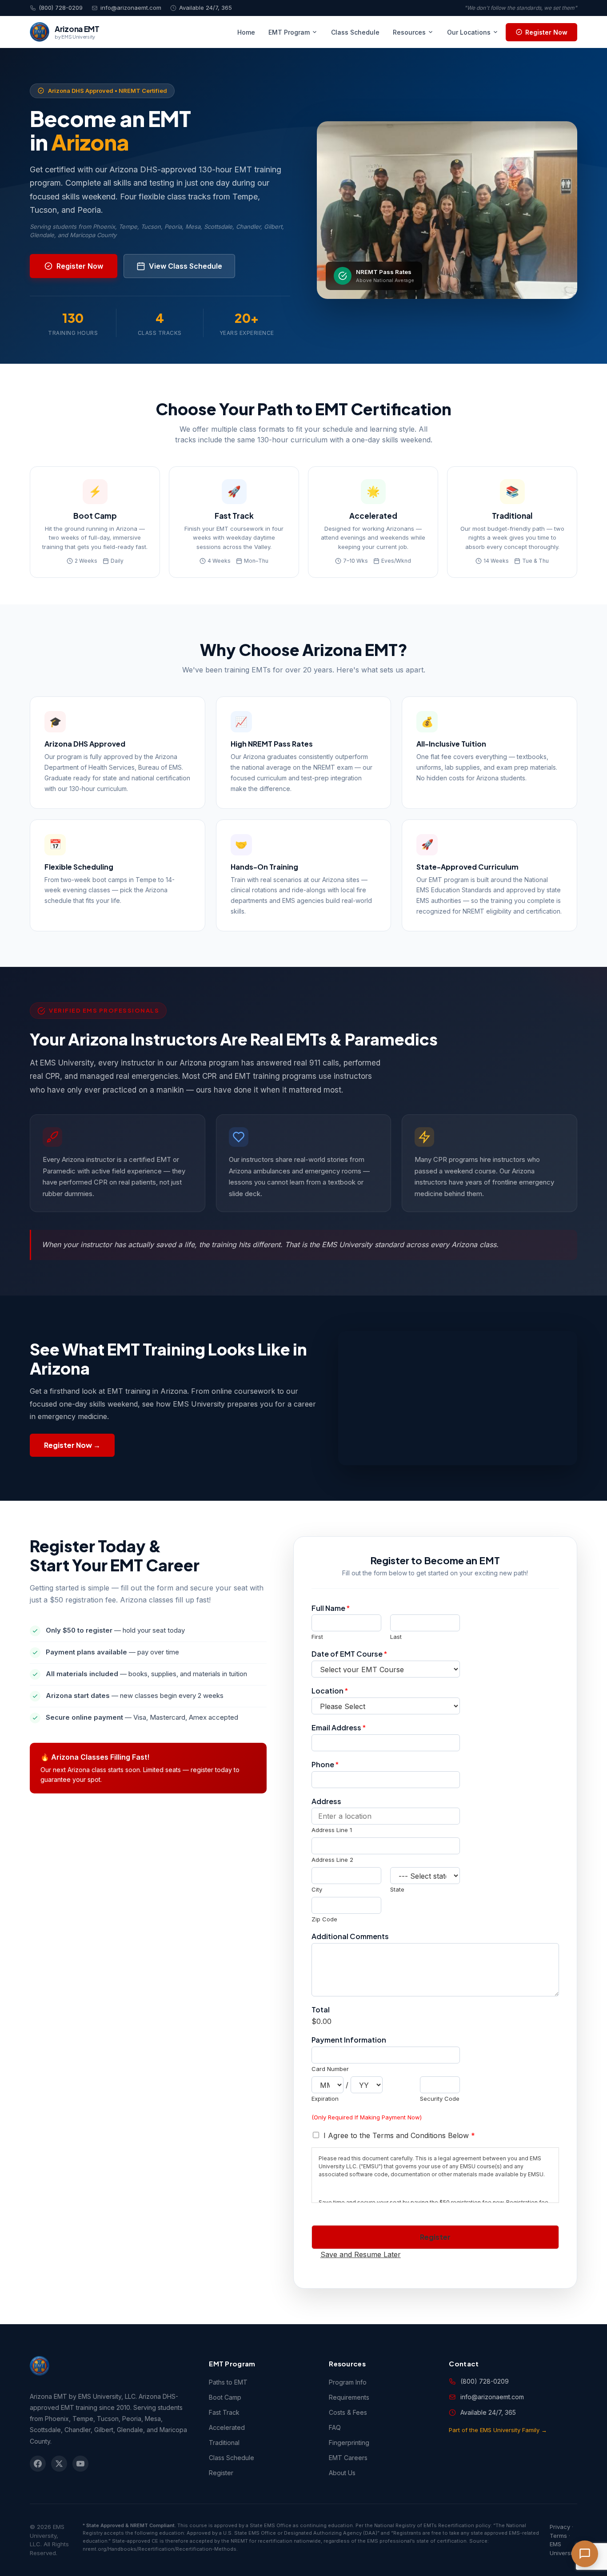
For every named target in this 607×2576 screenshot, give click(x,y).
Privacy (560, 2527)
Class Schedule (355, 32)
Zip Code (324, 1919)
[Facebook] (38, 2464)
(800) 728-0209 (61, 8)
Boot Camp (225, 2397)
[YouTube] (80, 2464)
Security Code (440, 2099)
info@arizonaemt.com (131, 8)
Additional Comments (350, 1936)
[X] (59, 2464)
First (317, 1637)
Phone (325, 1765)
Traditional (224, 2443)
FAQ (335, 2427)
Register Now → (72, 1445)
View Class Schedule (186, 266)
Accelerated (227, 2427)
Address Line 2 (332, 1860)
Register (435, 2237)
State (397, 1889)
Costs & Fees (348, 2412)
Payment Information (349, 2040)
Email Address (339, 1728)
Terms (558, 2536)
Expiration (325, 2099)
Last (396, 1637)
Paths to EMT (228, 2382)
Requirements (349, 2397)
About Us (342, 2473)
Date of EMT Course (349, 1654)
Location (330, 1691)
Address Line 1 (332, 1830)
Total (321, 2010)
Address (326, 1801)
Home (246, 32)
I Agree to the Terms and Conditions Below (399, 2135)
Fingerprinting (349, 2443)
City (317, 1889)
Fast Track (224, 2412)
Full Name (331, 1608)
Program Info (348, 2382)
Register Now (546, 32)
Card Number (330, 2069)
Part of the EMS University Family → (498, 2430)
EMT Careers (348, 2458)
